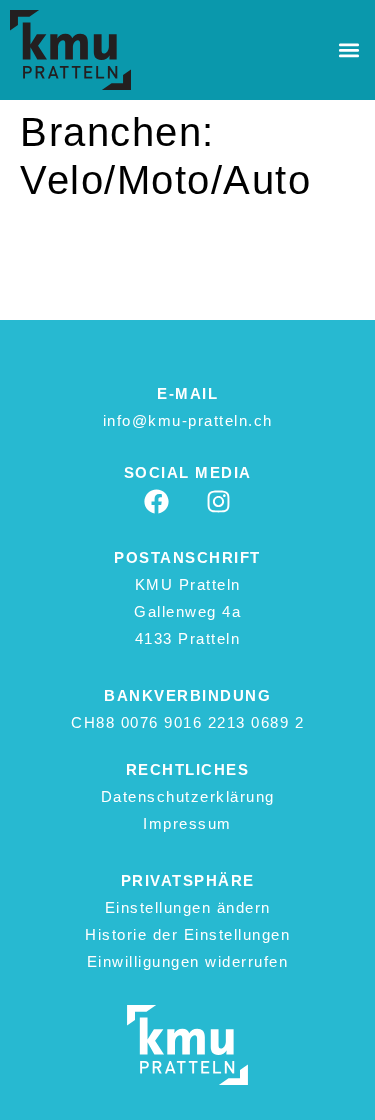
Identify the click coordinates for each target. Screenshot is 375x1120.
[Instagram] (218, 501)
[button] (348, 50)
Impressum (187, 823)
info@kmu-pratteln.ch (188, 420)
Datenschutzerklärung (188, 796)
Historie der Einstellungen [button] (187, 934)
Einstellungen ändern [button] (188, 907)
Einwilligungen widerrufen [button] (188, 961)
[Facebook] (156, 501)
